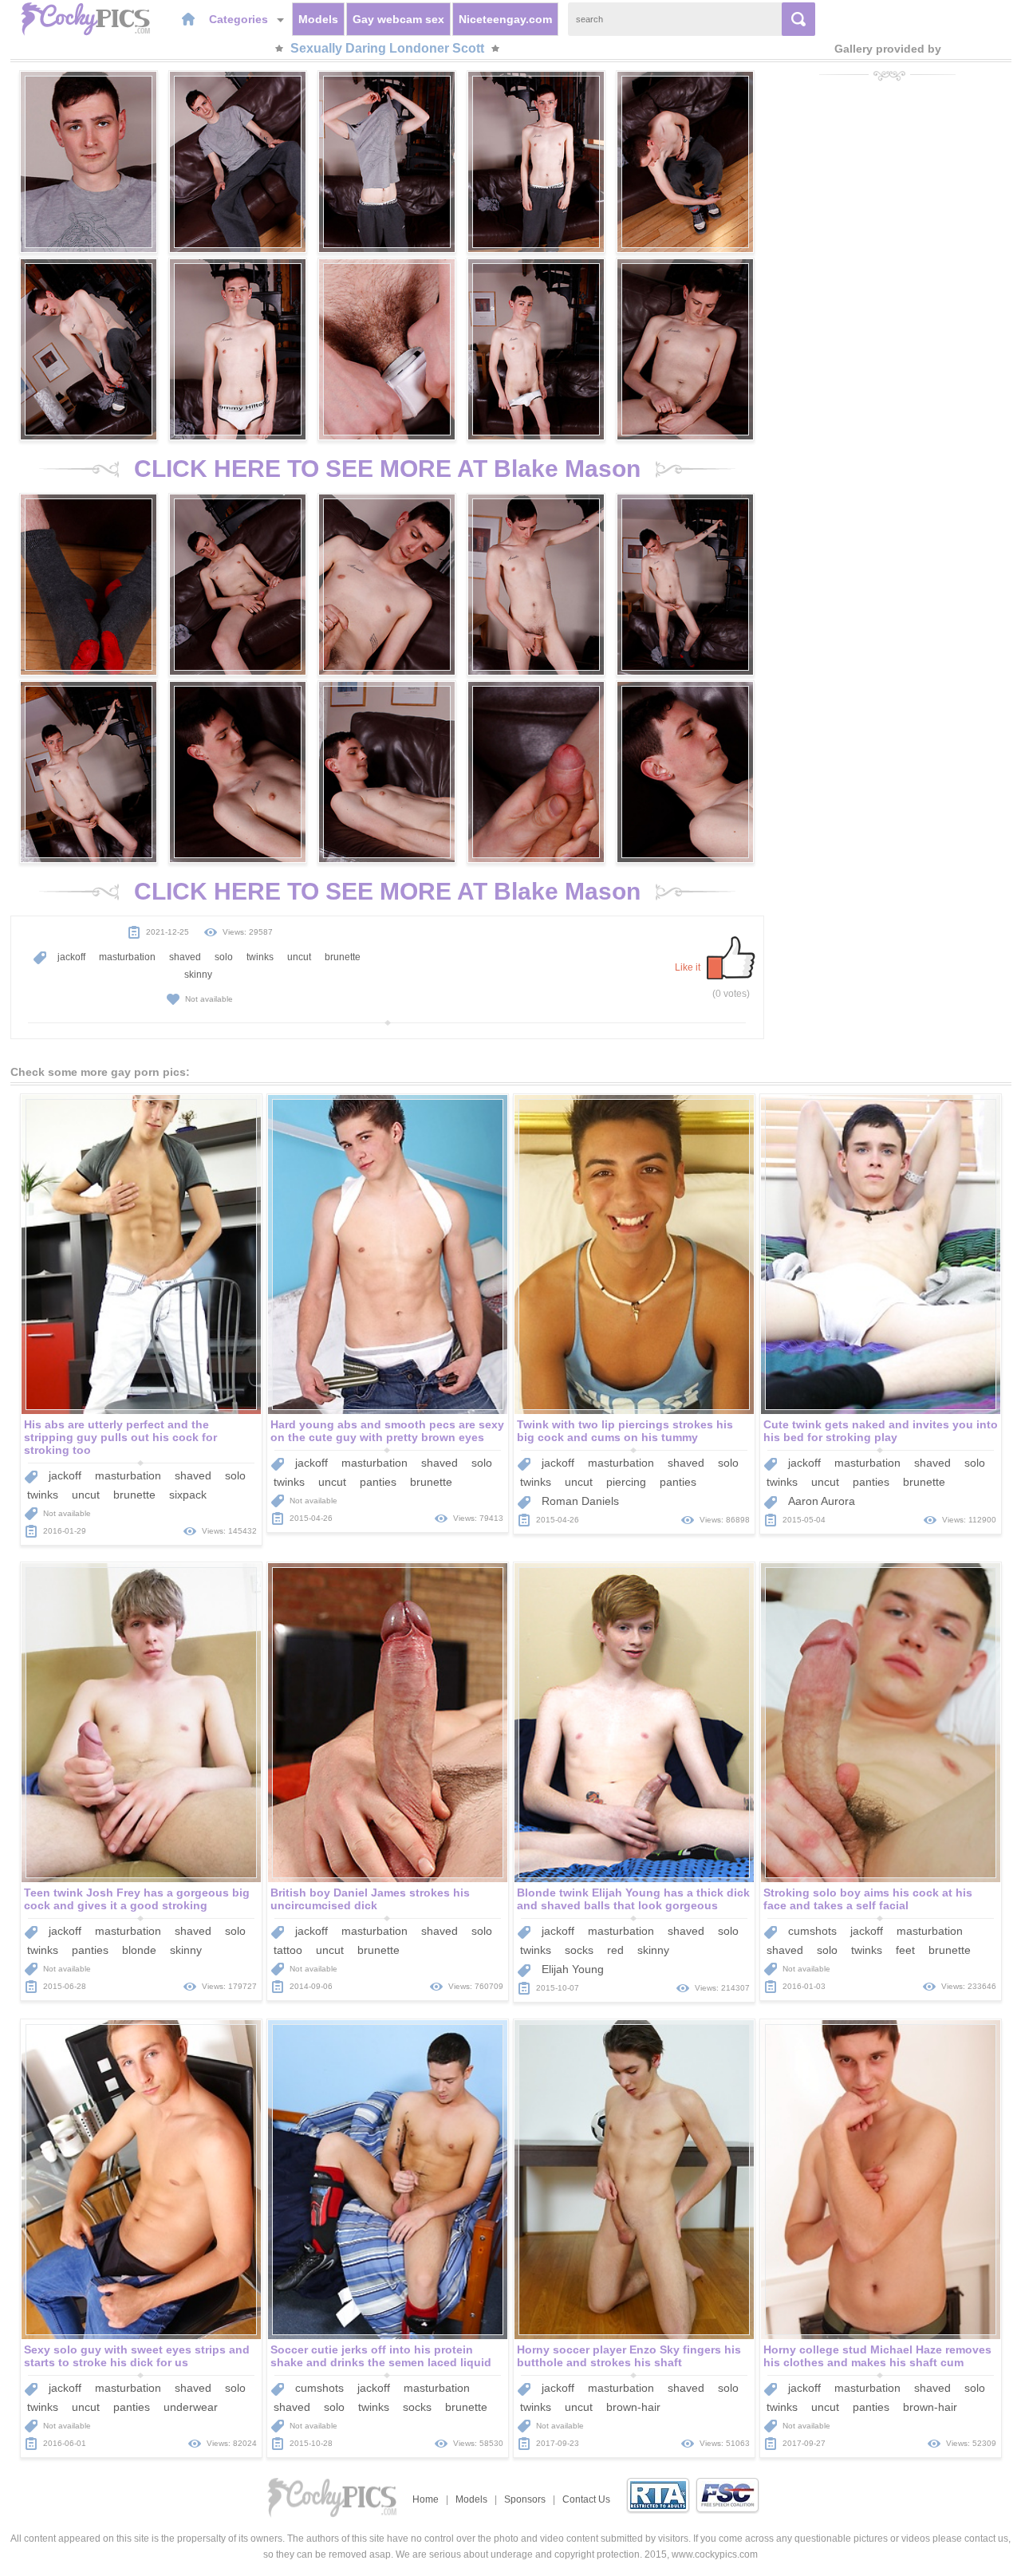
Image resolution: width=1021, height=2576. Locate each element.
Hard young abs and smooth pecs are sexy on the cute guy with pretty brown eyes (387, 1431)
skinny (198, 975)
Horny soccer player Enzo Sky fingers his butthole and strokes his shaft (629, 2356)
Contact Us (586, 2499)
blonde (139, 1950)
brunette (343, 957)
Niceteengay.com (505, 19)
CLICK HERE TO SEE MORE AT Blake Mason (387, 469)
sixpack (188, 1495)
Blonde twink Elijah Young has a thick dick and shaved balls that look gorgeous (633, 1899)
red (615, 1950)
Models (318, 19)
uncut (299, 957)
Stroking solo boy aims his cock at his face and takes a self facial (868, 1899)
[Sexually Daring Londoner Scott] (89, 162)
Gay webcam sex (398, 19)
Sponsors (525, 2499)
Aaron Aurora (822, 1501)
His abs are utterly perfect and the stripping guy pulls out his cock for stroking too (120, 1437)
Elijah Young (573, 1969)
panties (378, 1482)
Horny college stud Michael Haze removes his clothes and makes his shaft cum (877, 2356)
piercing (626, 1482)
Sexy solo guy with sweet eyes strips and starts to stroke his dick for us (137, 2356)
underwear (191, 2407)
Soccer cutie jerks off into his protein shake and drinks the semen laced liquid (381, 2356)
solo (224, 957)
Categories (240, 19)
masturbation (127, 957)
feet (905, 1950)
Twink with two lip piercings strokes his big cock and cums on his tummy (625, 1431)
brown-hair (633, 2407)
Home (426, 2499)
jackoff (71, 957)
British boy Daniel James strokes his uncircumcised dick (370, 1899)
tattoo (288, 1950)
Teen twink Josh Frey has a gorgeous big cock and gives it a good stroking (137, 1899)
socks (579, 1950)
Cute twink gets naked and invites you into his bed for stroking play (881, 1431)
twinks (260, 957)
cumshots (812, 1931)
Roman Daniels (580, 1501)
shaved (185, 957)
